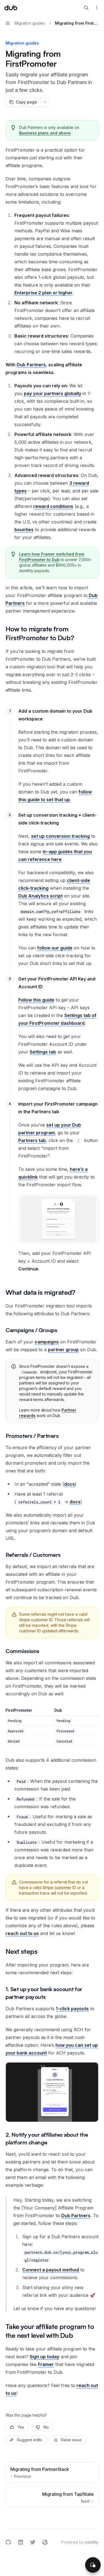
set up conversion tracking (60, 836)
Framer (46, 2364)
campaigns (47, 1342)
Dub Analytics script (40, 896)
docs (69, 1484)
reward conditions (53, 506)
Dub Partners (31, 365)
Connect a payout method (51, 2270)
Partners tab (32, 1140)
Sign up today (45, 2357)
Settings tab (43, 1052)
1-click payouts (72, 2009)
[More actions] (97, 8)
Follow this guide (36, 1000)
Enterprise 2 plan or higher (44, 293)
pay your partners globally (53, 393)
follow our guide (55, 948)
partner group (63, 1350)
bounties (24, 530)
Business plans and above (45, 133)
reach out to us (22, 1933)
